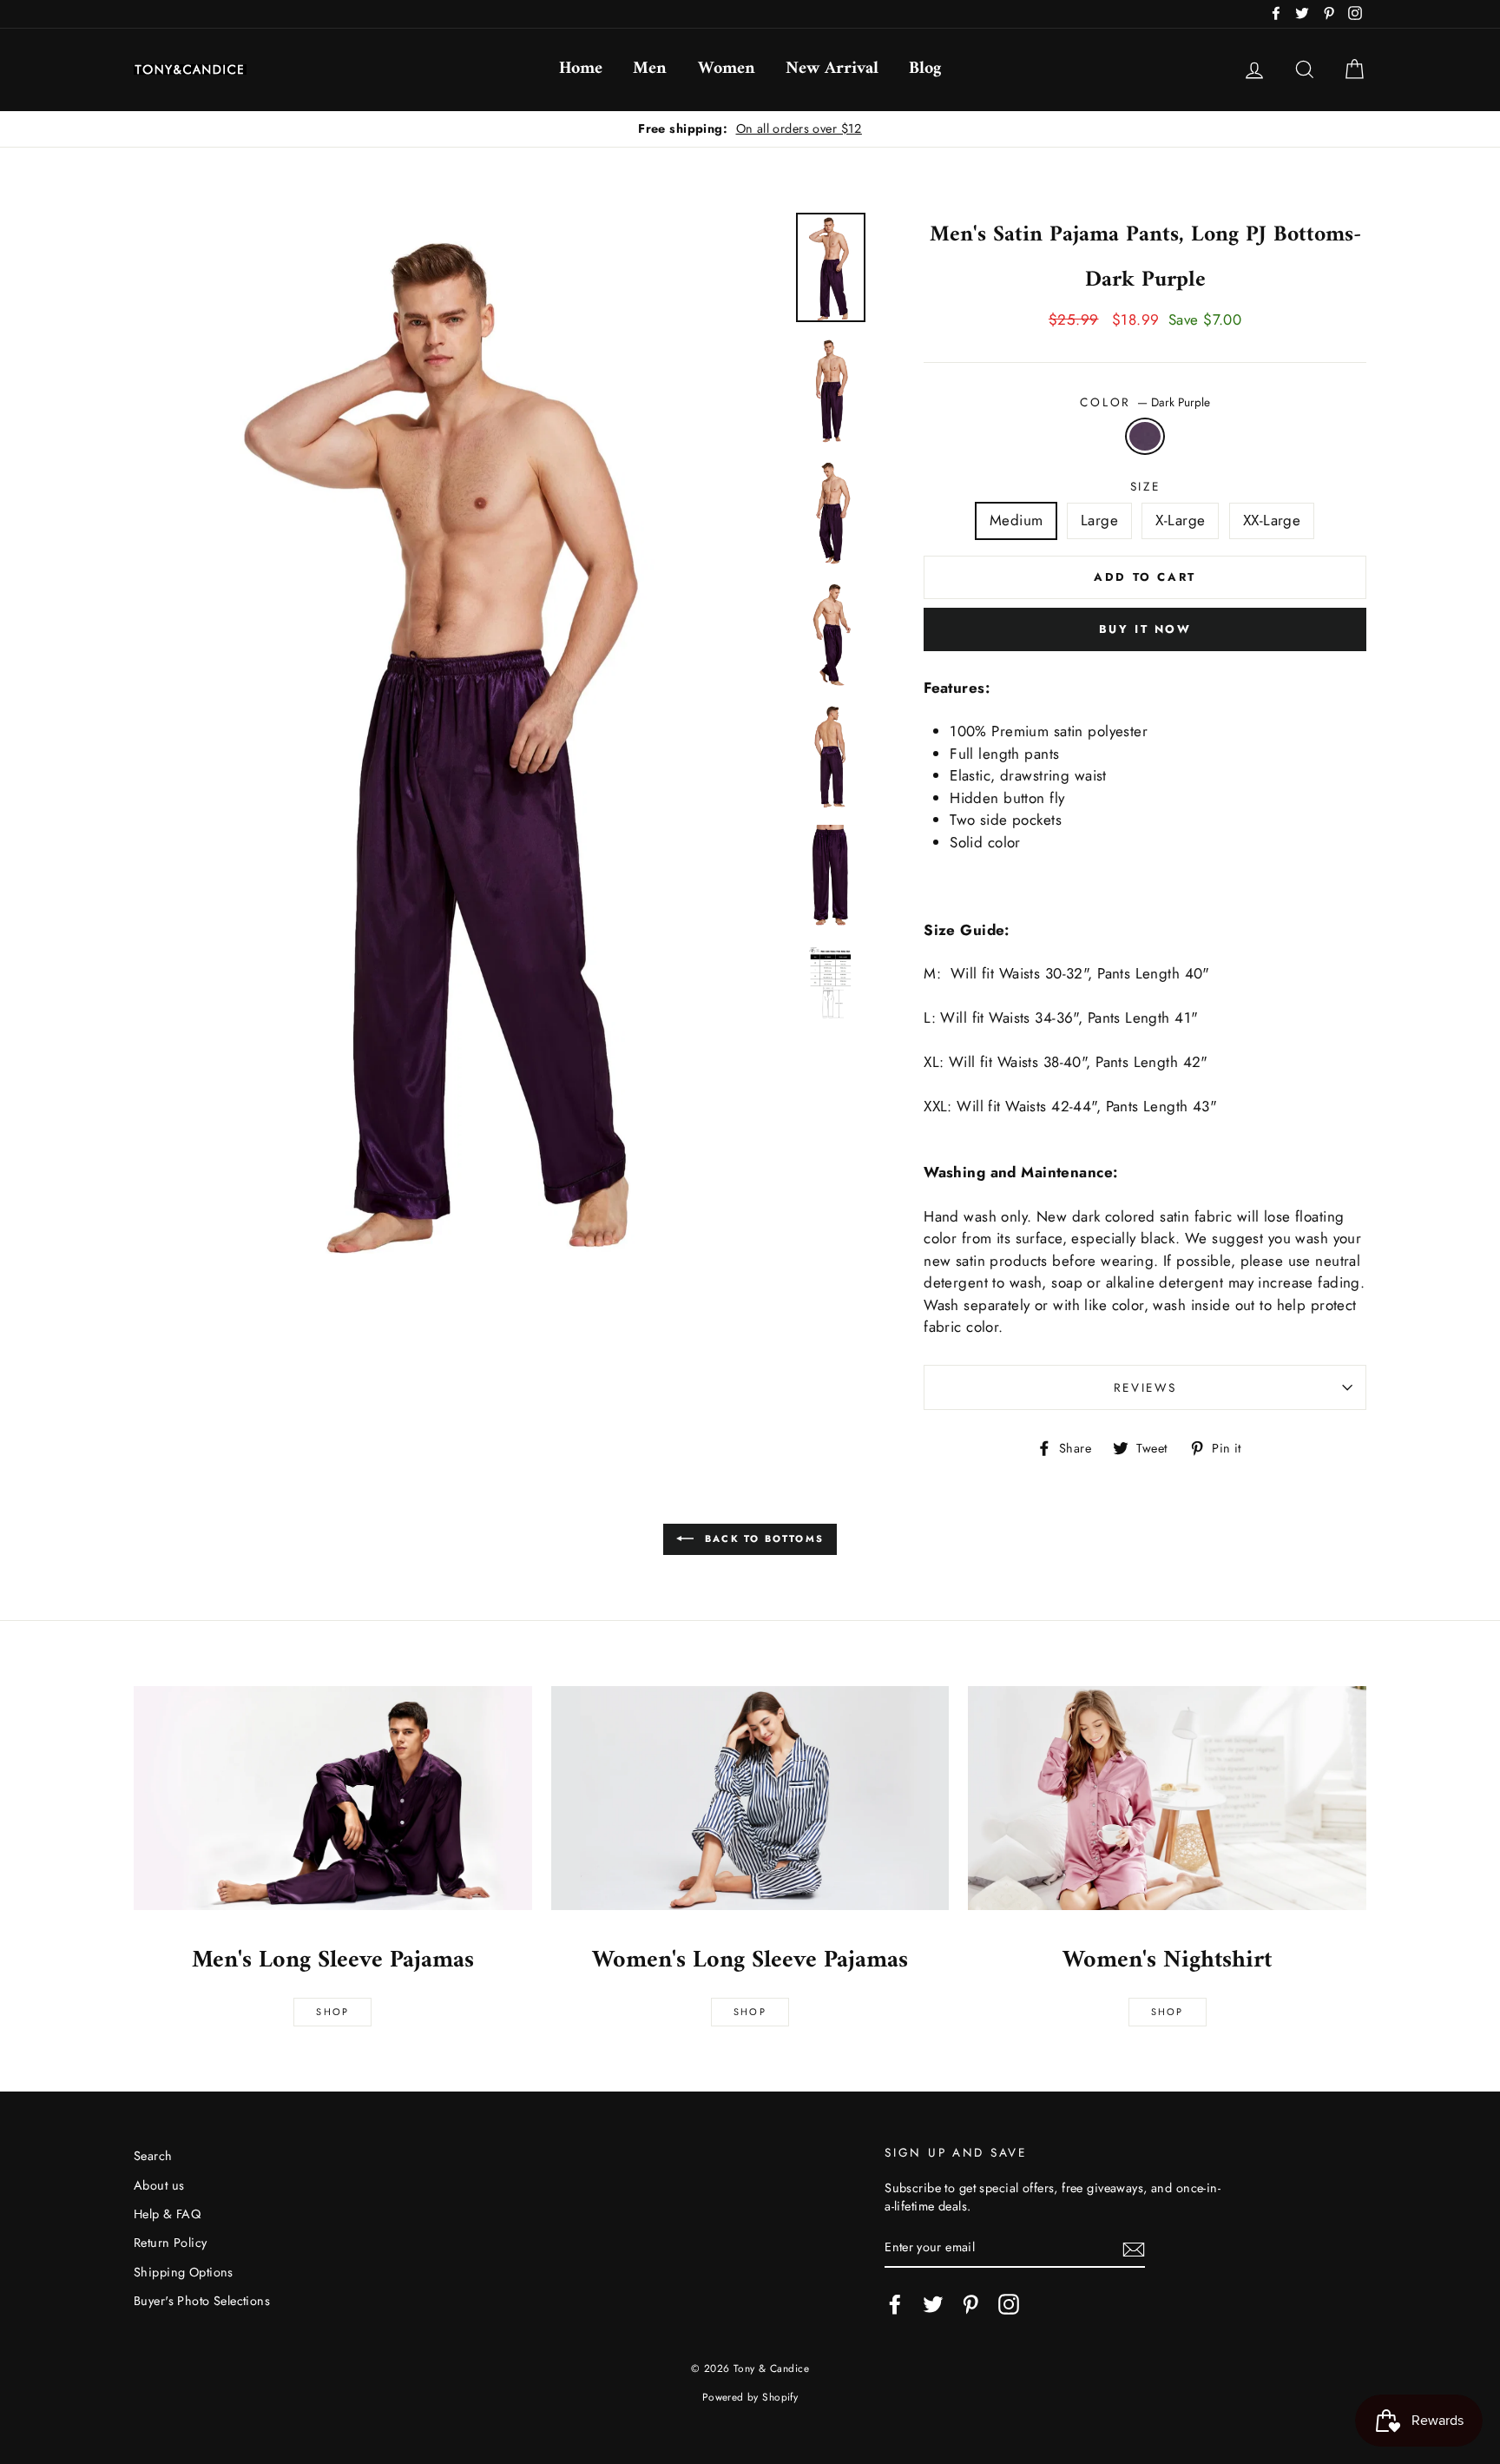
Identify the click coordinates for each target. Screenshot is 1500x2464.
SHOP (750, 2012)
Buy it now (1145, 629)
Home (581, 69)
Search (153, 2156)
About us (159, 2185)
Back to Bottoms (762, 1538)
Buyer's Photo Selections (202, 2301)
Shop (332, 2012)
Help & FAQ (167, 2214)
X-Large (1180, 520)
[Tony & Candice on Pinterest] (970, 2304)
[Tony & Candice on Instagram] (1009, 2304)
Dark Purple (1145, 437)
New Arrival (832, 69)
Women (727, 69)
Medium (1016, 520)
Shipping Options (184, 2272)
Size (1145, 486)
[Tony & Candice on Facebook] (895, 2304)
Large (1099, 520)
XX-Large (1272, 520)
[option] (750, 129)
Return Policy (171, 2243)
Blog (925, 69)
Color (1145, 402)
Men (650, 69)
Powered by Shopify (750, 2397)
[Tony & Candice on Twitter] (933, 2304)
